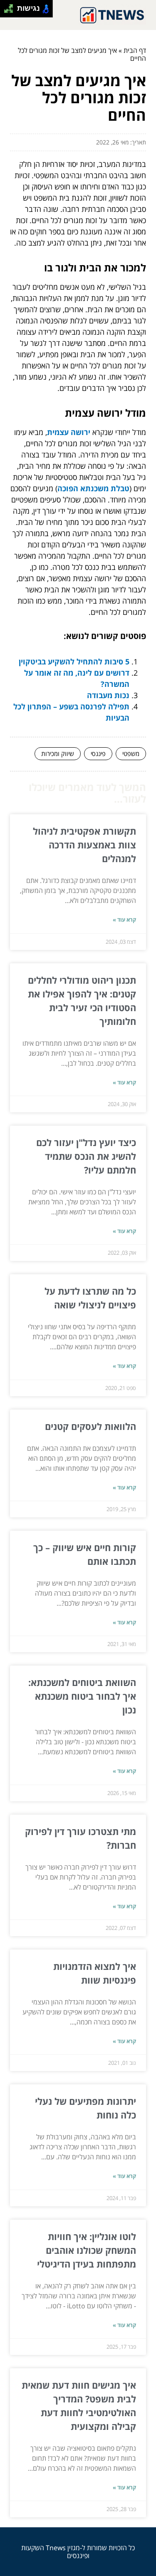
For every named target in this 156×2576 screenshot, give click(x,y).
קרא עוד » (124, 920)
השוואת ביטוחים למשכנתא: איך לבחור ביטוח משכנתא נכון (82, 1696)
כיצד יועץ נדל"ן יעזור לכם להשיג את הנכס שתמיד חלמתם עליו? (86, 1156)
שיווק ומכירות (58, 753)
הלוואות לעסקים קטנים (90, 1426)
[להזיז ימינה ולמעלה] (11, 6)
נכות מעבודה (108, 695)
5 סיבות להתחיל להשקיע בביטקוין (74, 661)
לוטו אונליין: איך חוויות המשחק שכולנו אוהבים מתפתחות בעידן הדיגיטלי (87, 2250)
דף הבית (135, 50)
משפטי (131, 753)
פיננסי (98, 753)
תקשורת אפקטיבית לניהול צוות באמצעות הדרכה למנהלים (84, 845)
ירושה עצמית (69, 432)
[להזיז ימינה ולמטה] (11, 11)
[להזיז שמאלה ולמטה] (6, 11)
